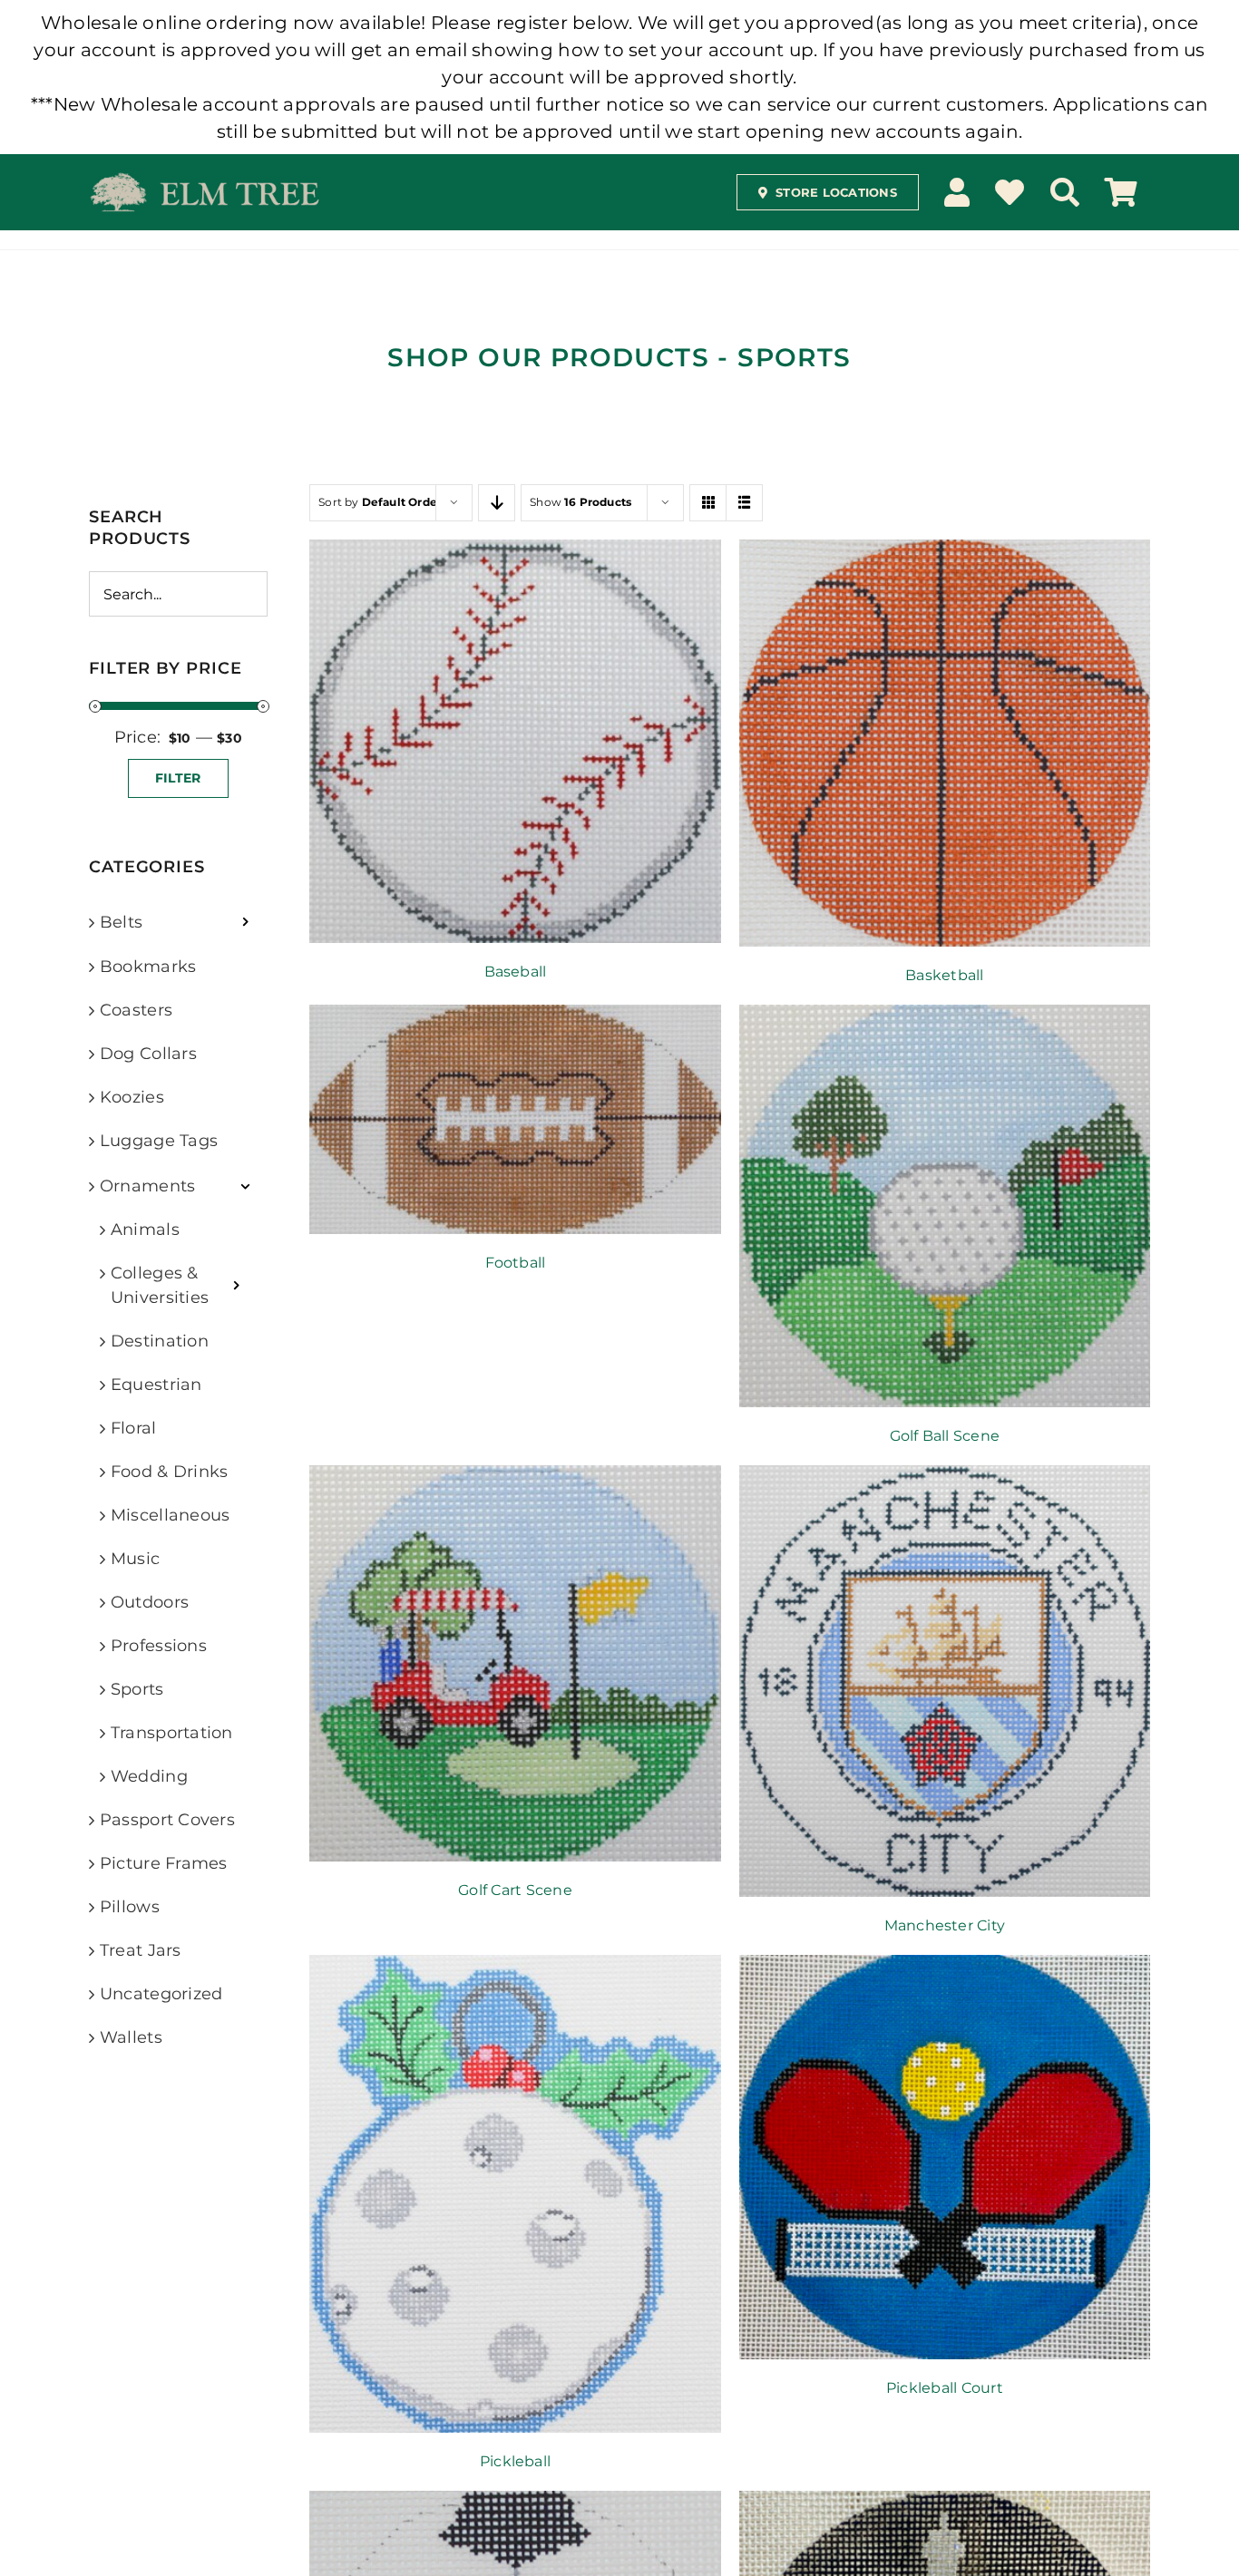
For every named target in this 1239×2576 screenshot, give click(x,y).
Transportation (172, 1733)
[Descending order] (497, 503)
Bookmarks (148, 967)
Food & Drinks (170, 1472)
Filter (178, 778)
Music (135, 1559)
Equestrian (156, 1385)
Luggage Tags (159, 1141)
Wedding (149, 1776)
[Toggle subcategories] (245, 922)
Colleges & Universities (160, 1285)
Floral (134, 1428)
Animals (145, 1230)
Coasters (136, 1010)
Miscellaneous (171, 1515)
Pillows (130, 1907)
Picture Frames (164, 1863)
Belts (121, 922)
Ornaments (147, 1186)
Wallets (131, 2037)
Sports (137, 1689)
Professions (159, 1646)
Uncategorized (161, 1994)
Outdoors (150, 1602)
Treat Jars (141, 1950)
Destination (160, 1341)
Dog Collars (148, 1054)
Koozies (132, 1097)
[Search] (1065, 192)
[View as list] (744, 503)
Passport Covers (167, 1820)
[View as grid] (708, 503)
